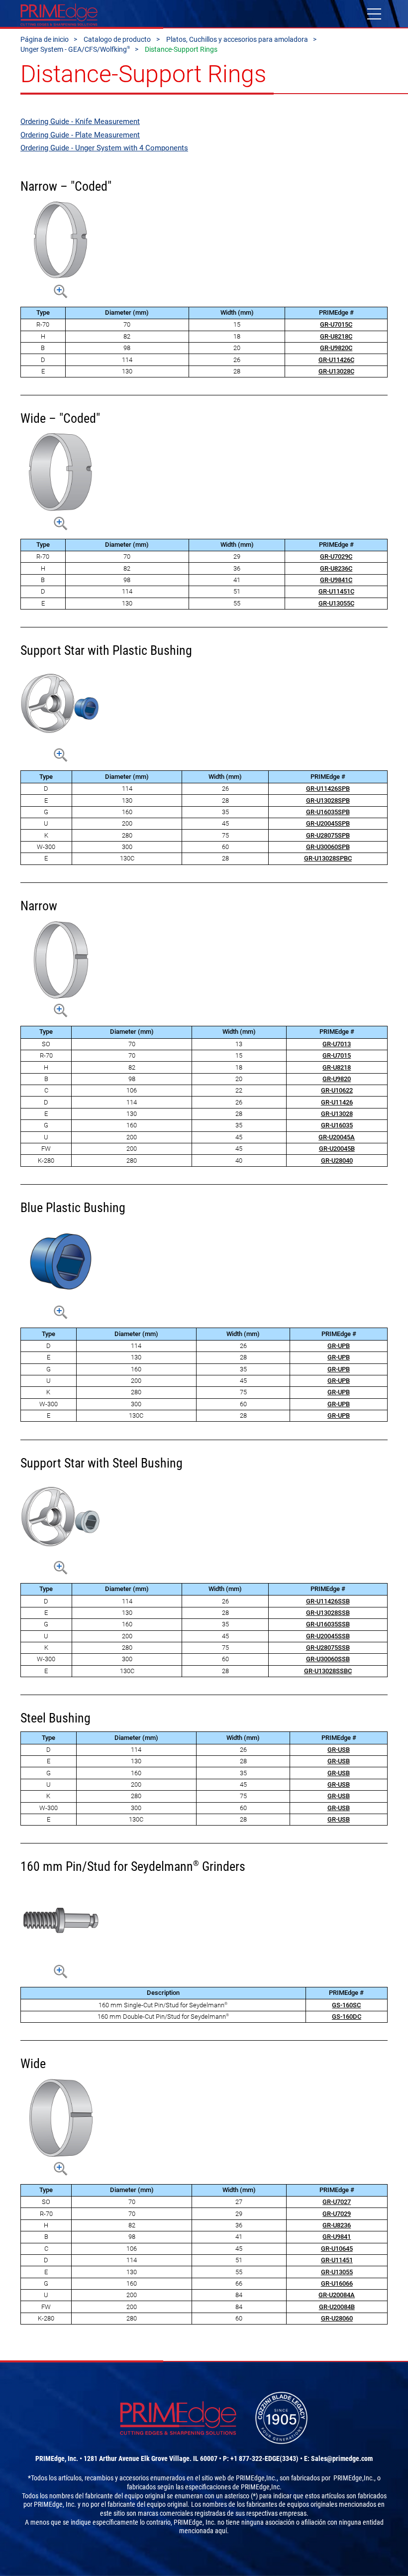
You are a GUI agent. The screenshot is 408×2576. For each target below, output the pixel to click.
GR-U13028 (337, 1114)
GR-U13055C (336, 603)
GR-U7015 (337, 1055)
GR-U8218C (336, 336)
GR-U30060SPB (328, 847)
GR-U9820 (337, 1079)
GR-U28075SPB (328, 835)
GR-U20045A (337, 1137)
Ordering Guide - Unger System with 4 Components (104, 148)
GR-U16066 (337, 2283)
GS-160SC (346, 2005)
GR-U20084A (337, 2295)
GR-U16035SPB (328, 812)
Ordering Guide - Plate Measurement (80, 135)
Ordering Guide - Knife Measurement (80, 122)
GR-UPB (339, 1346)
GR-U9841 (337, 2237)
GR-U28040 (337, 1161)
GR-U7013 (337, 1044)
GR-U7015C (336, 324)
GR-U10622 (337, 1090)
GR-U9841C (336, 580)
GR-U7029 (337, 2214)
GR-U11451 (337, 2260)
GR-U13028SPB (328, 800)
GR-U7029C (336, 556)
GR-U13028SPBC (328, 858)
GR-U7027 (337, 2202)
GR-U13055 (337, 2272)
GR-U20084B (337, 2307)
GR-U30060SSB (328, 1659)
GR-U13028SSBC (328, 1671)
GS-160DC (347, 2017)
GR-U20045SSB (328, 1636)
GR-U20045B (337, 1149)
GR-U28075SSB (328, 1648)
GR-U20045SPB (328, 823)
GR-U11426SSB (328, 1601)
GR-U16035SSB (328, 1624)
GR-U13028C (336, 371)
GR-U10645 (337, 2249)
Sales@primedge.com (342, 2458)
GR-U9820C (336, 348)
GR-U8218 (337, 1067)
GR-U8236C (336, 568)
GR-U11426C (336, 360)
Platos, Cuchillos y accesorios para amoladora (237, 39)
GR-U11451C (336, 591)
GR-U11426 (337, 1102)
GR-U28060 (337, 2318)
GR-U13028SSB (328, 1613)
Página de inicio (45, 39)
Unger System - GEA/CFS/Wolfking (75, 49)
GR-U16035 (337, 1125)
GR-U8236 (337, 2225)
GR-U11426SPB (328, 789)
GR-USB (339, 1750)
